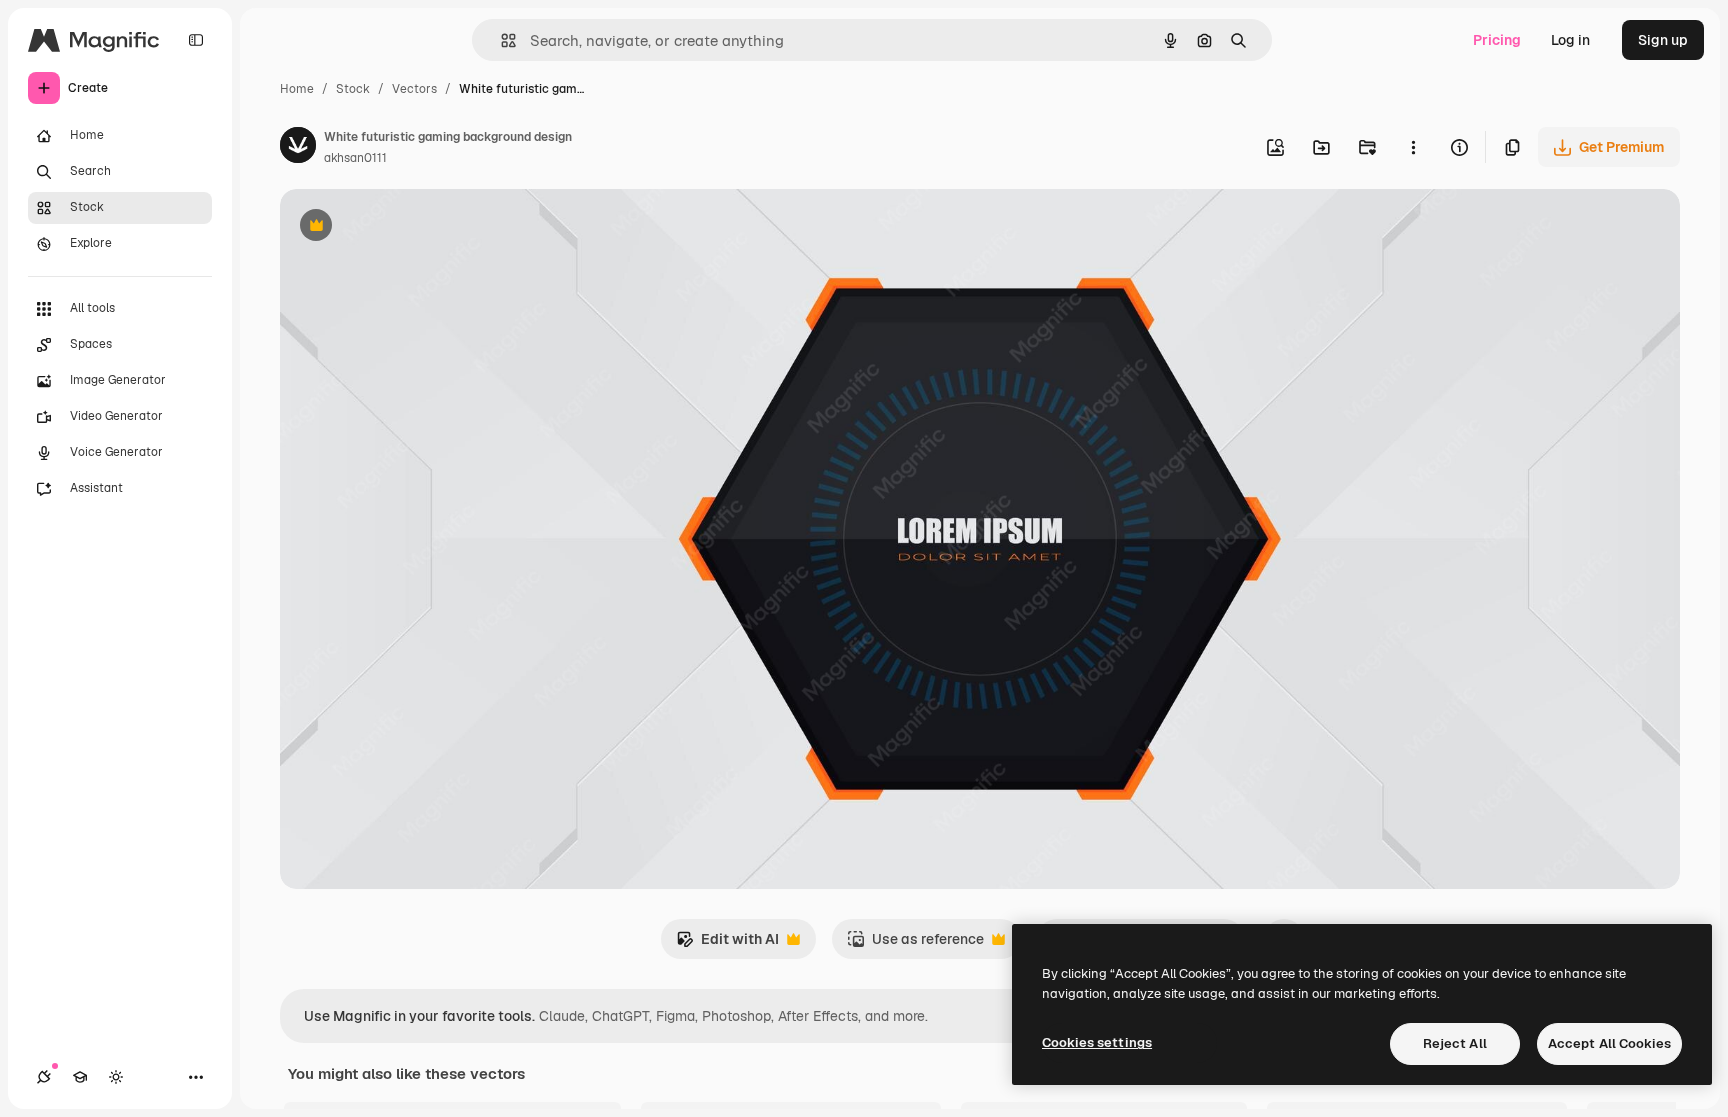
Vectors (414, 89)
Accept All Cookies (1609, 1043)
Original (408, 227)
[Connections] (44, 1077)
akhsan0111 (355, 158)
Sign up (1663, 40)
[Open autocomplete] (500, 40)
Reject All (1455, 1043)
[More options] (1413, 147)
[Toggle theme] (116, 1077)
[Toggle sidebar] (196, 40)
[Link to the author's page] (298, 148)
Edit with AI (727, 944)
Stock (353, 89)
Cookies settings (1097, 1042)
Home (297, 89)
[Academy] (80, 1077)
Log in (1570, 40)
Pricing (1497, 40)
